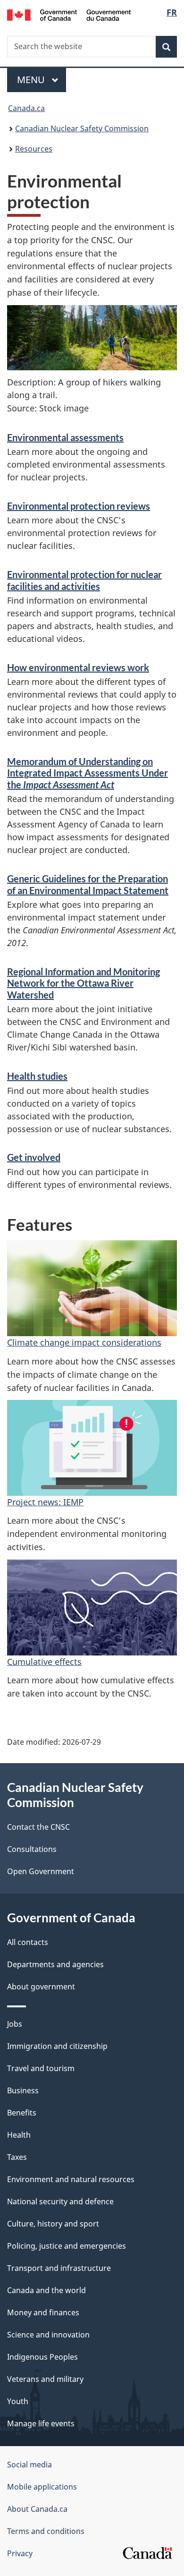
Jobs (15, 2024)
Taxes (17, 2157)
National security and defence (60, 2201)
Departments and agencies (55, 1964)
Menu (32, 80)
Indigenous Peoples (42, 2357)
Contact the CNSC (38, 1827)
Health (19, 2135)
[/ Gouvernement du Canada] (69, 14)
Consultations (32, 1849)
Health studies (37, 1076)
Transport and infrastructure (59, 2268)
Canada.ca (26, 108)
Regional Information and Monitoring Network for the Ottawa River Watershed (84, 983)
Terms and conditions (46, 2531)
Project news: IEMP (45, 1502)
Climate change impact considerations (84, 1342)
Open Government (41, 1871)
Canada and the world (46, 2290)
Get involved (34, 1157)
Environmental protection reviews (79, 506)
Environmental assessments (65, 437)
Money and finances (43, 2312)
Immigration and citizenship (57, 2046)
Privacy (20, 2553)
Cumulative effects (44, 1662)
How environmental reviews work (78, 667)
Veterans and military (45, 2379)
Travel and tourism (41, 2068)
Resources (34, 149)
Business (23, 2090)
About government (41, 1987)
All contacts (28, 1942)
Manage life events (41, 2423)
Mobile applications (42, 2487)
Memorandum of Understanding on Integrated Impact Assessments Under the (88, 773)
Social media (29, 2465)
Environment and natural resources (71, 2179)
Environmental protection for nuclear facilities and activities (84, 580)
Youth (18, 2401)
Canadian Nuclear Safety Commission (82, 128)
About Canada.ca (37, 2509)
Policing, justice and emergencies (67, 2246)
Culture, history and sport (53, 2224)
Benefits (22, 2113)
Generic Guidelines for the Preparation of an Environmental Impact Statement (88, 884)
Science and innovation (48, 2335)
